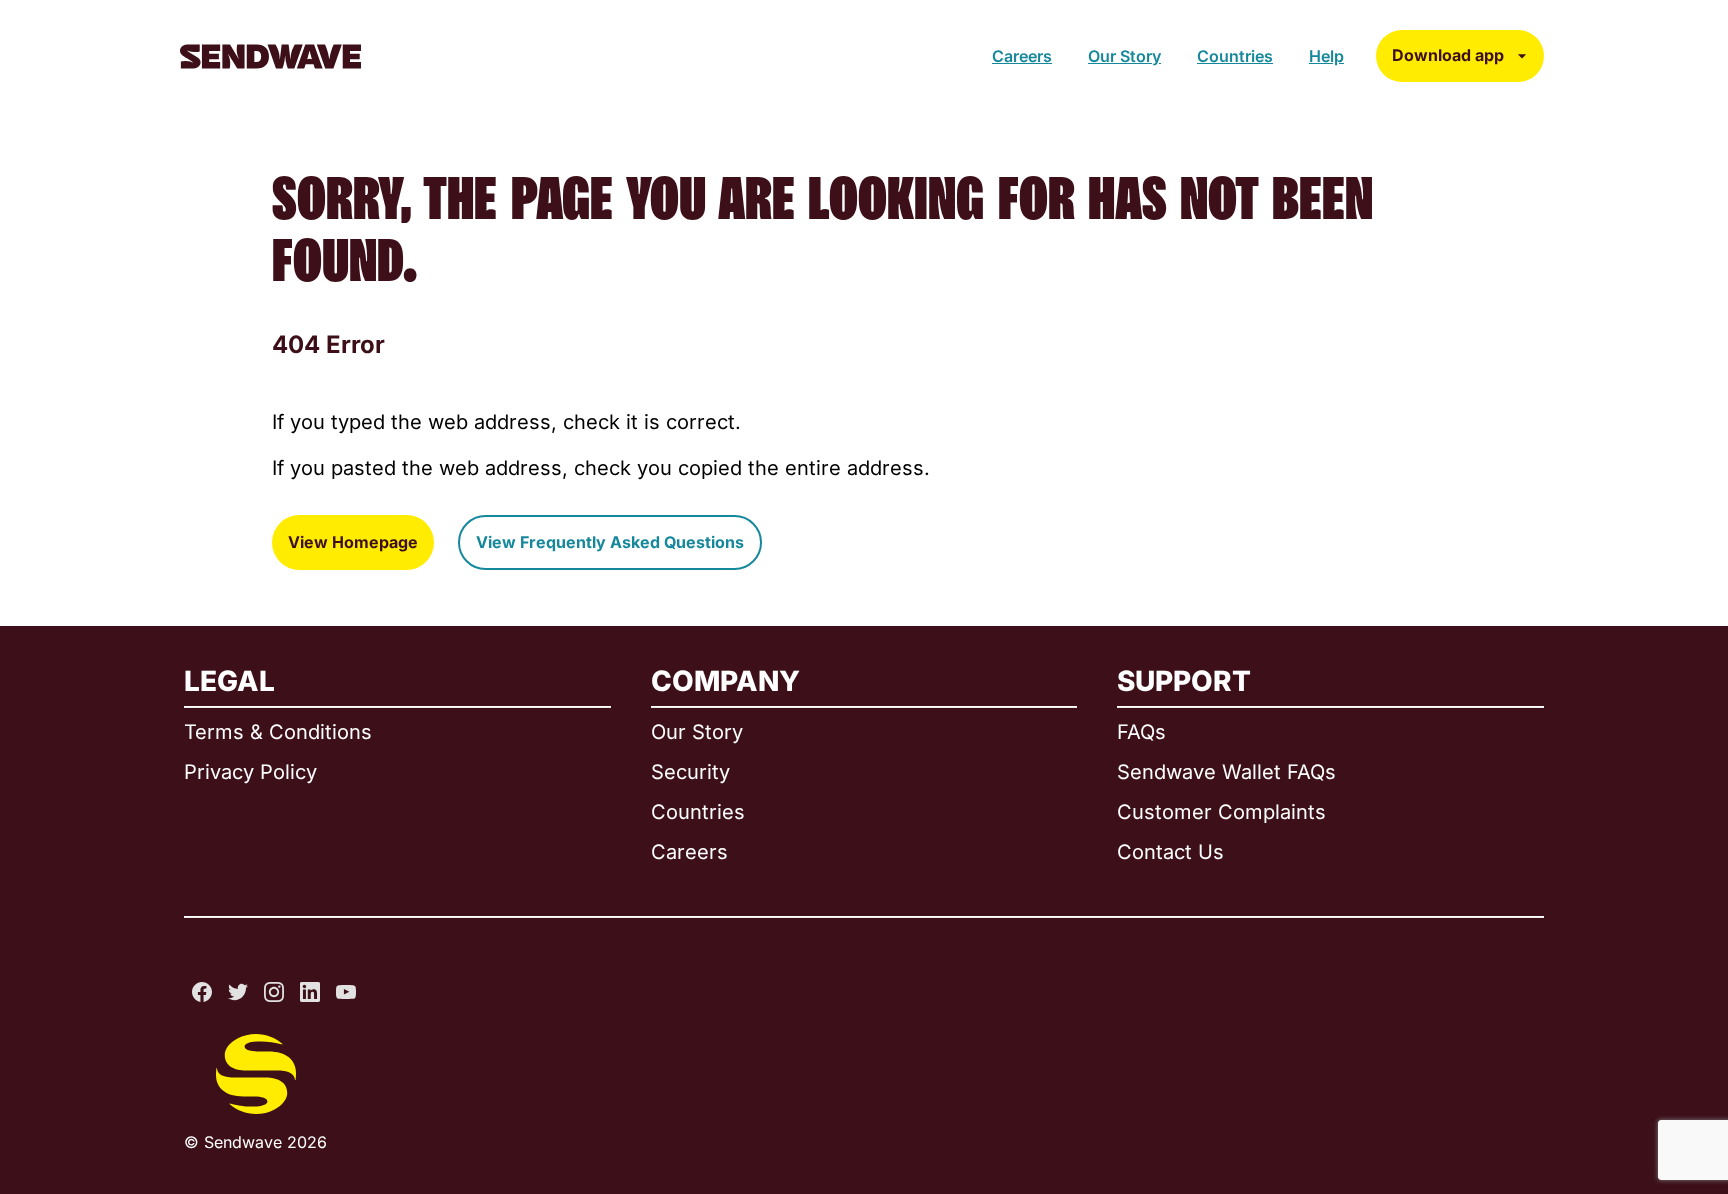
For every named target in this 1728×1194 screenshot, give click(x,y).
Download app (1448, 55)
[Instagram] (274, 992)
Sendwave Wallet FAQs (1226, 772)
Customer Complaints (1221, 812)
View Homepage (353, 542)
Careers (1022, 56)
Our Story (1124, 56)
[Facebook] (202, 992)
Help (1326, 56)
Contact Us (1170, 852)
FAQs (1141, 732)
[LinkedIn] (310, 992)
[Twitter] (238, 992)
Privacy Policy (250, 772)
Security (690, 772)
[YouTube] (346, 992)
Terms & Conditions (278, 732)
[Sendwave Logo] (270, 56)
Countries (1235, 56)
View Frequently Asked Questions (610, 542)
